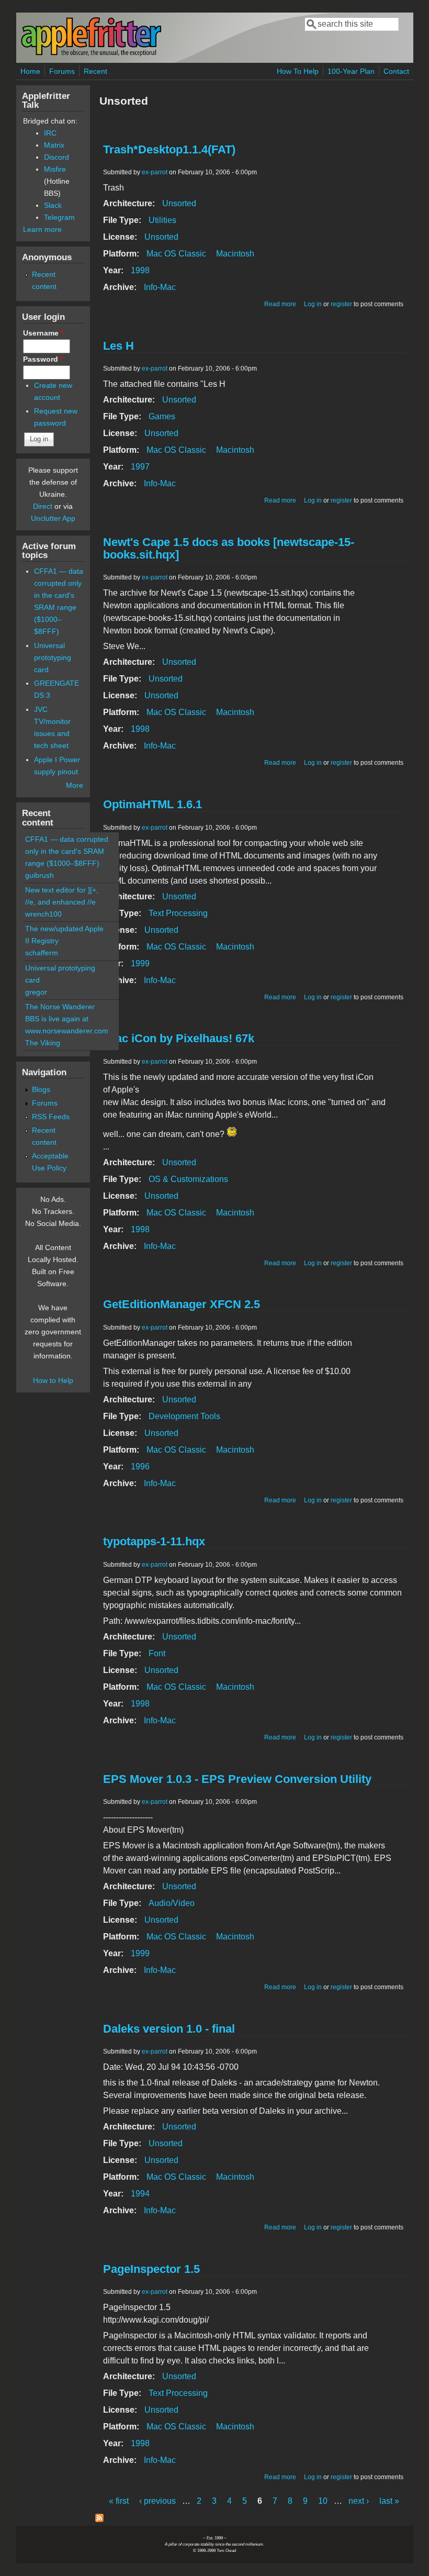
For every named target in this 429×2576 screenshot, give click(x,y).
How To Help (298, 71)
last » (389, 2501)
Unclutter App (53, 518)
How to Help (53, 1380)
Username (43, 333)
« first (119, 2501)
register (341, 304)
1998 (140, 270)
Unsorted (179, 203)
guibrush (39, 875)
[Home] (91, 54)
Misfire (55, 169)
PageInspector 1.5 (151, 2269)
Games (162, 416)
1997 (140, 467)
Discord (57, 157)
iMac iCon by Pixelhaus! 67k (179, 1038)
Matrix (54, 145)
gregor (36, 992)
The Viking (43, 1043)
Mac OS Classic (176, 254)
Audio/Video (172, 1903)
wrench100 (43, 914)
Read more (280, 304)
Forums (62, 71)
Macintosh (235, 254)
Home (30, 71)
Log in (313, 304)
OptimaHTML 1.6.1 (153, 804)
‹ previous (157, 2501)
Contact (396, 71)
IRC (50, 133)
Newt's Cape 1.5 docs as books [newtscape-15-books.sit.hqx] (229, 548)
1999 (140, 963)
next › (359, 2501)
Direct (43, 506)
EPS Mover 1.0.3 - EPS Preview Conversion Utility (237, 1779)
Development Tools (184, 1416)
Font (157, 1653)
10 (323, 2501)
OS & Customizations (188, 1179)
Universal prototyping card (53, 657)
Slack (53, 205)
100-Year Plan (351, 71)
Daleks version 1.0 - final (169, 2029)
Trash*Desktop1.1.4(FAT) (169, 149)
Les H (118, 346)
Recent (95, 71)
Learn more (42, 229)
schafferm (42, 953)
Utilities (162, 220)
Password (43, 359)
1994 (140, 2194)
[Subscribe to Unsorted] (99, 2519)
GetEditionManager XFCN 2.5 (182, 1304)
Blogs (41, 1089)
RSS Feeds (51, 1117)
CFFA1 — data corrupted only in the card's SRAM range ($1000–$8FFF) (67, 851)
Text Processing (178, 913)
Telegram (59, 217)
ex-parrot (155, 172)
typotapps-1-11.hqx (154, 1541)
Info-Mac (160, 287)
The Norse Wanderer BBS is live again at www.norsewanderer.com (67, 1019)
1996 (140, 1467)
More (75, 785)
